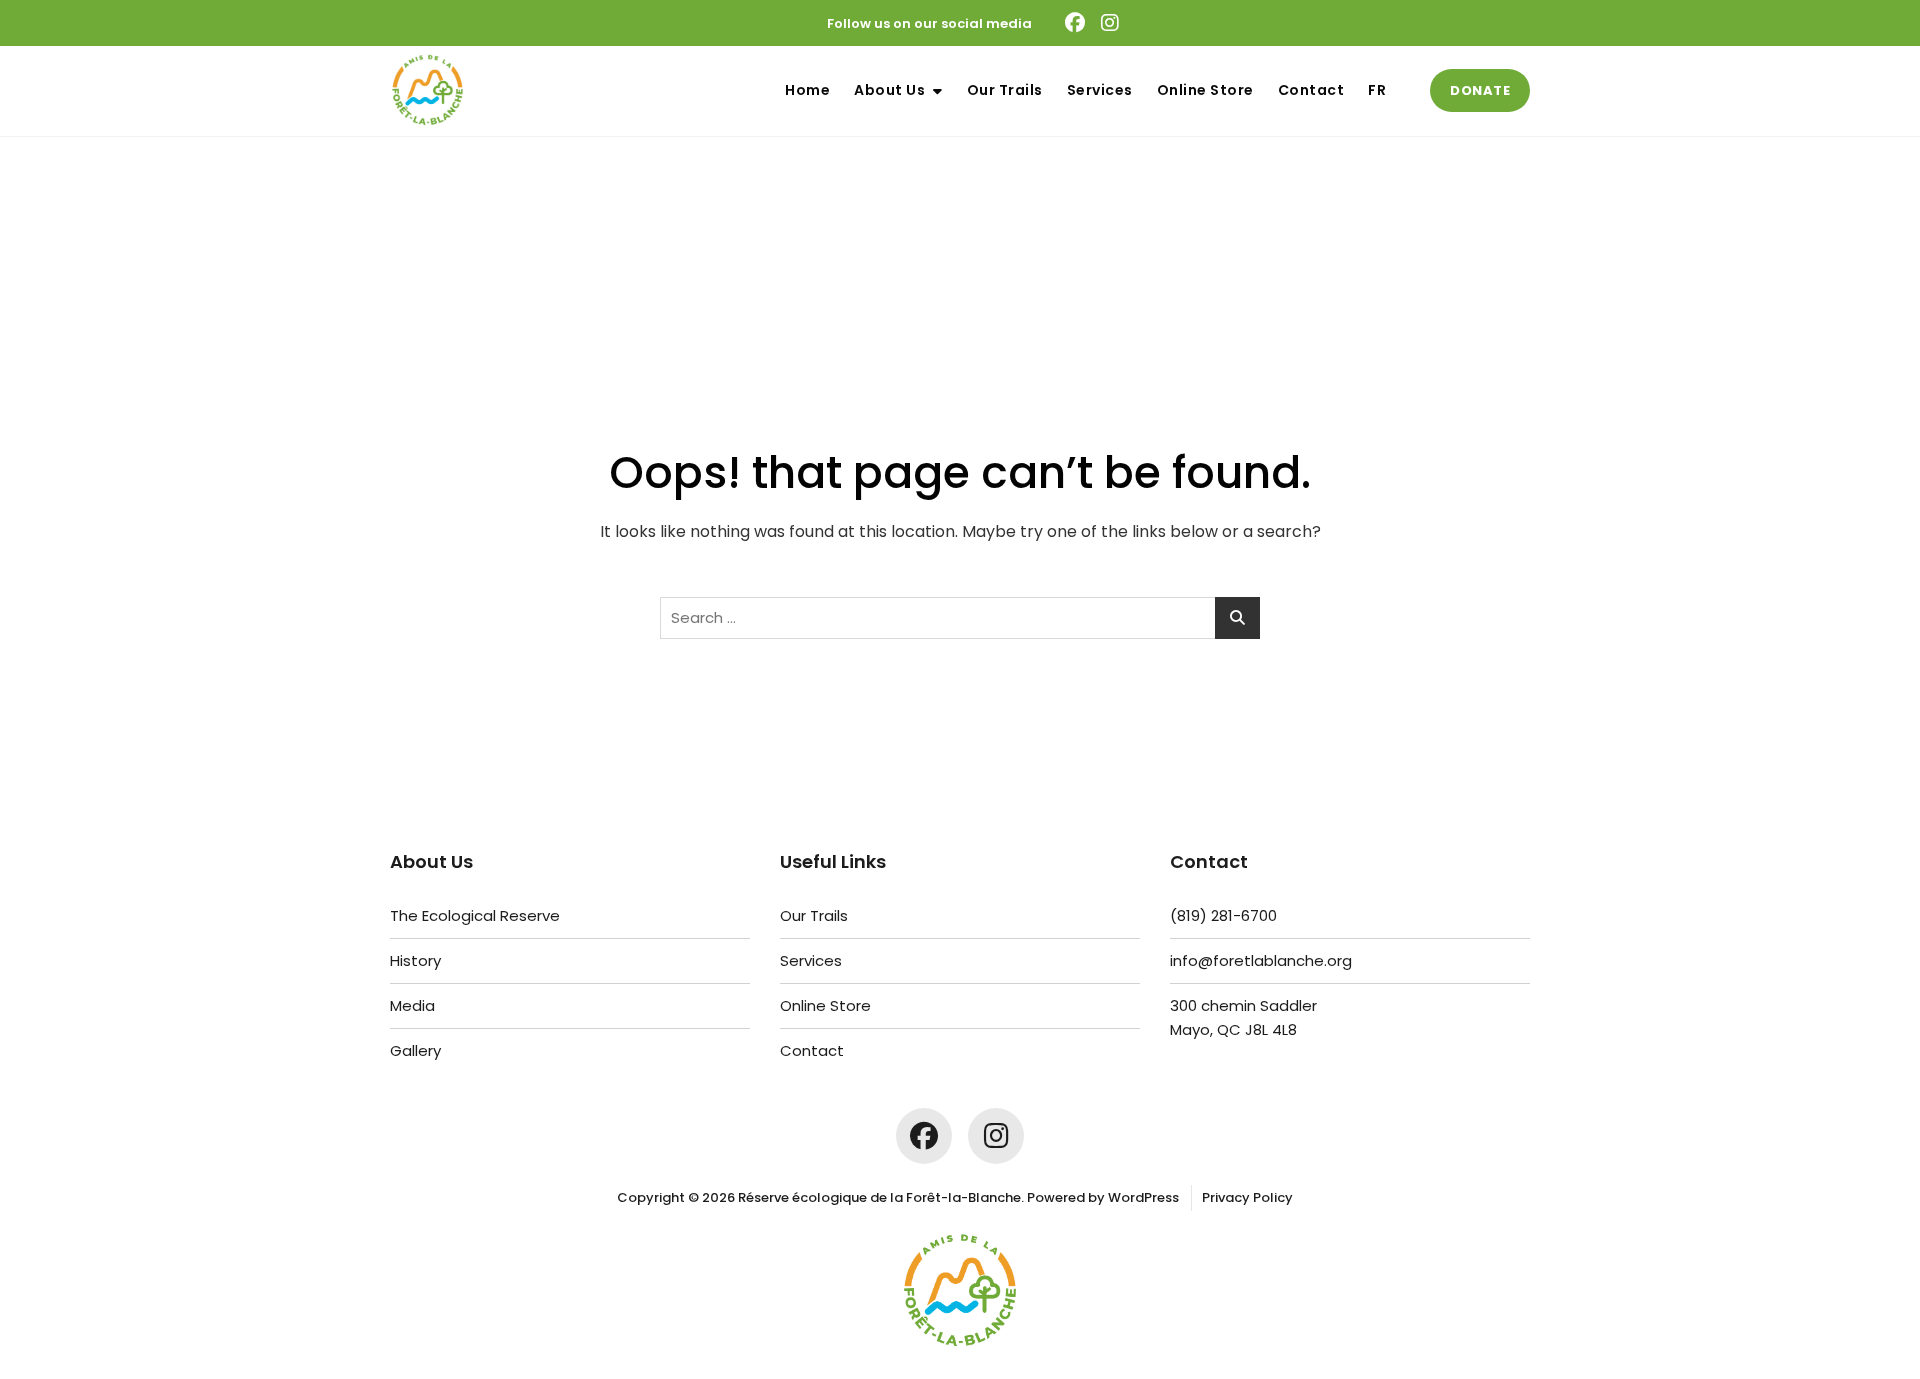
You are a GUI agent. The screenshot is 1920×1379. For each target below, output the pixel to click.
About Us (889, 90)
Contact (1311, 90)
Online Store (1205, 90)
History (415, 960)
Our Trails (1005, 90)
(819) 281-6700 (1223, 915)
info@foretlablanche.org (1261, 960)
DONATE (1480, 90)
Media (412, 1005)
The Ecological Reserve (475, 915)
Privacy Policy (1247, 1197)
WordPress (1143, 1197)
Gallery (415, 1050)
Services (1100, 90)
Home (807, 90)
